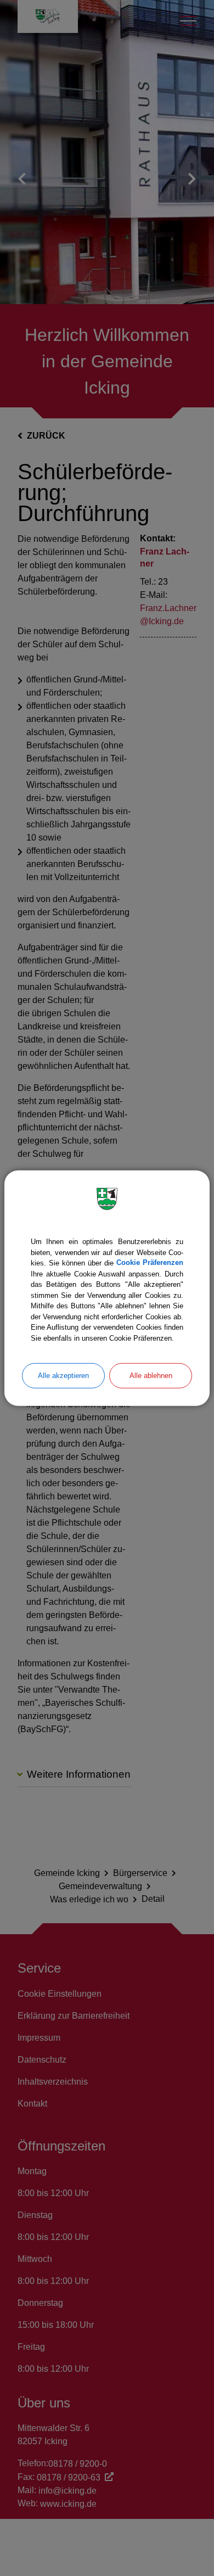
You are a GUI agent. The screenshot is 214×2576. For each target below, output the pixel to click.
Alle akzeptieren (63, 1376)
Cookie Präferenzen (150, 1263)
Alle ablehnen (151, 1376)
